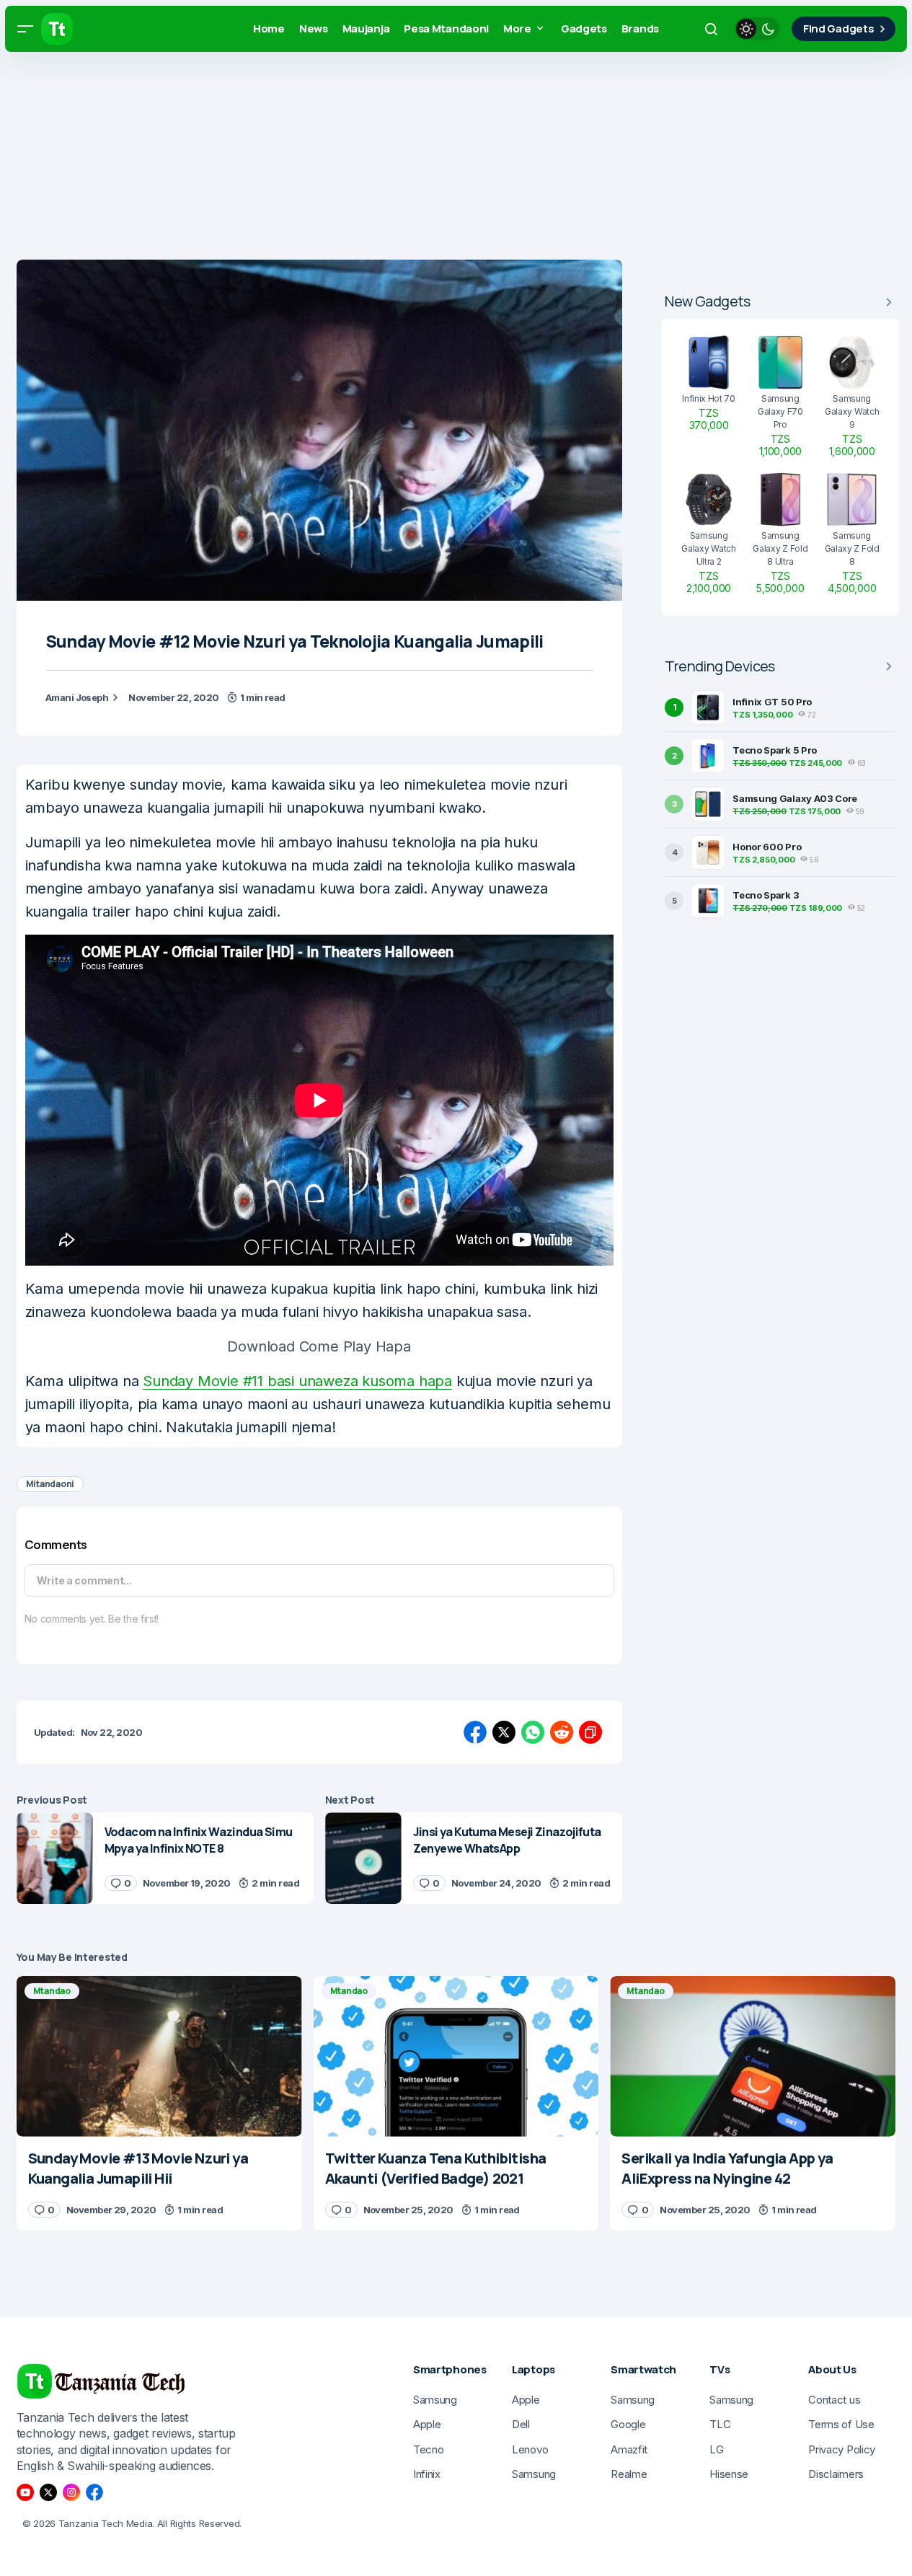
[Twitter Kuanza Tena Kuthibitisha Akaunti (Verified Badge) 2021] (456, 2056)
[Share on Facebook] (475, 1732)
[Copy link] (590, 1732)
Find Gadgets (838, 28)
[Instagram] (71, 2492)
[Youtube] (25, 2492)
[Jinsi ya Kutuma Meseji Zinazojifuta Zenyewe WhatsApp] (363, 1858)
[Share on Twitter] (504, 1732)
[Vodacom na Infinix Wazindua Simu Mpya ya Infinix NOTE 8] (55, 1858)
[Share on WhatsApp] (533, 1732)
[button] (25, 29)
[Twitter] (48, 2492)
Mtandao (52, 1991)
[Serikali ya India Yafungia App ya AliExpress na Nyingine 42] (753, 2056)
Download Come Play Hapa (319, 1346)
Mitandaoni (50, 1484)
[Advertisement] (433, 159)
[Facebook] (94, 2492)
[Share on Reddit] (562, 1732)
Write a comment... (84, 1580)
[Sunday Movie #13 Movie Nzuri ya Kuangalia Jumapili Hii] (159, 2056)
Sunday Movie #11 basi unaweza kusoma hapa (297, 1381)
